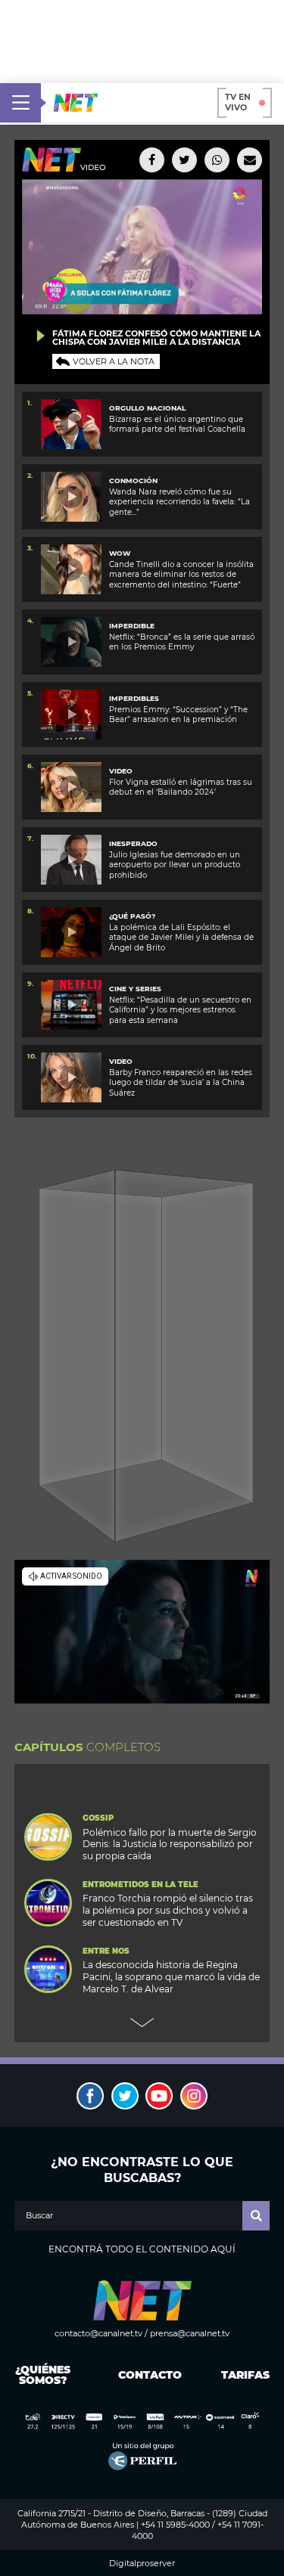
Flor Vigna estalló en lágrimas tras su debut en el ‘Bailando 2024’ (181, 787)
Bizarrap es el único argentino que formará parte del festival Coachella (177, 424)
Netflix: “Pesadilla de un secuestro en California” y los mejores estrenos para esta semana (180, 1010)
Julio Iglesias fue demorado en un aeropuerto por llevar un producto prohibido (175, 865)
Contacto (147, 2375)
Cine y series (135, 989)
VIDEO (121, 771)
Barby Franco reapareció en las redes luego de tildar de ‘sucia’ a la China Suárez (181, 1083)
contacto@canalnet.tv (98, 2333)
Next (142, 2023)
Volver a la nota (114, 361)
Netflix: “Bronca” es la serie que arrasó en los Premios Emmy (182, 642)
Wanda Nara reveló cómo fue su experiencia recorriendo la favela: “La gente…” (179, 502)
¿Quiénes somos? (43, 2375)
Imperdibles (134, 698)
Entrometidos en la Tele (140, 1885)
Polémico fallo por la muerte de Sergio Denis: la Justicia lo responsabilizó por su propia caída (170, 1844)
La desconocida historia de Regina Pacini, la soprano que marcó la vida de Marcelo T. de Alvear (171, 1977)
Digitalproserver (142, 2564)
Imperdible (132, 626)
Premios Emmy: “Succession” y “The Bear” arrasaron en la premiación (178, 715)
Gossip (98, 1818)
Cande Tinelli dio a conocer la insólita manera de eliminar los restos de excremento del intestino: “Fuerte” (181, 575)
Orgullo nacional (147, 408)
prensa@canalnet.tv (190, 2333)
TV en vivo (238, 102)
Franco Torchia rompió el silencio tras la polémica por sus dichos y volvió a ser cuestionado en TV (168, 1910)
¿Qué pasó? (132, 916)
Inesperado (133, 843)
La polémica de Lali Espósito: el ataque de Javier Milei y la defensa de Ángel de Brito (181, 938)
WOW (120, 553)
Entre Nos (106, 1951)
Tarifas (245, 2375)
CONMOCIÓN (133, 480)
